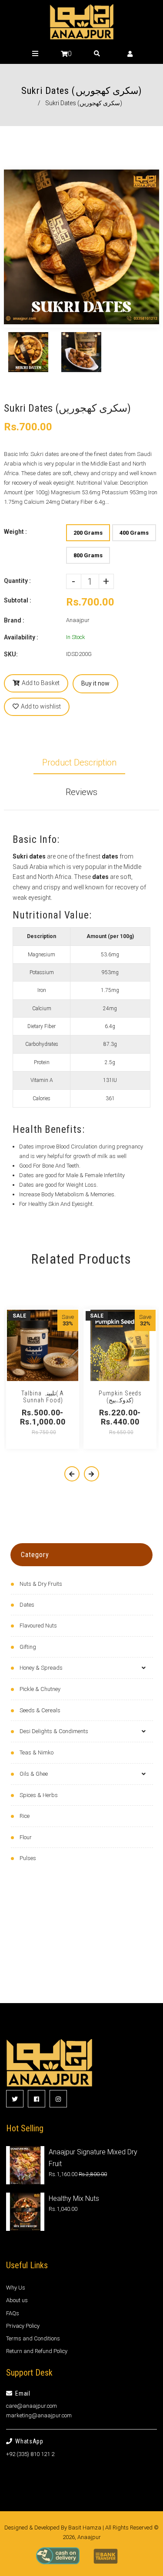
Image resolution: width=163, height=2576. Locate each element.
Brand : (14, 620)
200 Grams (88, 533)
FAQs (13, 2313)
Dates (27, 1605)
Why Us (16, 2288)
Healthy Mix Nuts (74, 2198)
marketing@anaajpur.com (39, 2415)
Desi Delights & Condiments (54, 1731)
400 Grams (134, 533)
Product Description (79, 762)
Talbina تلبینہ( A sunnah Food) (43, 1397)
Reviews (81, 792)
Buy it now (95, 683)
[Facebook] (37, 2099)
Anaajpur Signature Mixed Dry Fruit (93, 2158)
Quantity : (17, 581)
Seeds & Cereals (40, 1710)
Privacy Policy (23, 2326)
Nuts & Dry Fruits (41, 1584)
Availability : (21, 637)
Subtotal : (18, 600)
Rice (25, 1816)
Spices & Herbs (39, 1795)
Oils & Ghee (34, 1774)
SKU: (11, 654)
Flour (26, 1837)
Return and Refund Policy (37, 2351)
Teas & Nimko (37, 1752)
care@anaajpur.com (32, 2406)
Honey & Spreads (41, 1668)
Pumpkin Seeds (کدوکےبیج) (120, 1397)
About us (17, 2300)
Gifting (28, 1647)
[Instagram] (58, 2099)
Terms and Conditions (33, 2338)
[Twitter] (15, 2099)
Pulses (28, 1858)
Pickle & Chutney (40, 1689)
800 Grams (88, 555)
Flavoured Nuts (38, 1626)
